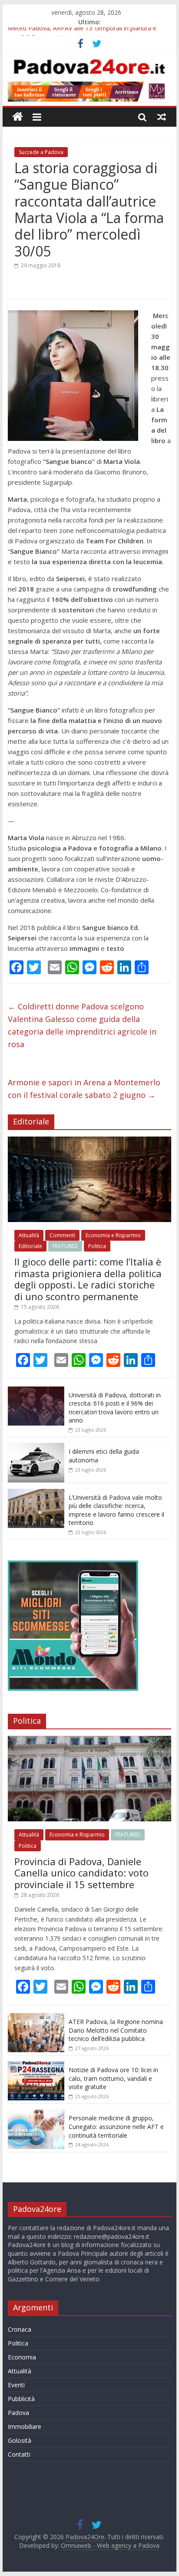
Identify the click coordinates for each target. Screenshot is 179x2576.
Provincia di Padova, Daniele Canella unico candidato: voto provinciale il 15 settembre (81, 1873)
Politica (97, 1246)
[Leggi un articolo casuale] (162, 117)
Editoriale (30, 1246)
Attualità (29, 1235)
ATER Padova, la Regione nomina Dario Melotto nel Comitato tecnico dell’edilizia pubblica (116, 2030)
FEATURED (65, 1246)
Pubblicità (21, 2399)
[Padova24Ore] (18, 117)
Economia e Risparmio (113, 1235)
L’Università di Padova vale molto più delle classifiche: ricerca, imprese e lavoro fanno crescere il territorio (116, 1510)
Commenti (62, 1235)
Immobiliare (25, 2426)
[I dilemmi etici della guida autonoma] (36, 1447)
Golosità (20, 2440)
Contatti (19, 2454)
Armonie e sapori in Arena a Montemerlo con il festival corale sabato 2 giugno (84, 1089)
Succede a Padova (41, 152)
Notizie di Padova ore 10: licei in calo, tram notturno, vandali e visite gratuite (113, 2078)
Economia (22, 2357)
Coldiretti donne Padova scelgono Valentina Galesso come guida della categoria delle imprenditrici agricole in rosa (82, 1025)
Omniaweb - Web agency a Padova (110, 2545)
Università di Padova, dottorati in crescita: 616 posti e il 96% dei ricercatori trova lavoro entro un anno (115, 1408)
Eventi (16, 2385)
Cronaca (20, 2329)
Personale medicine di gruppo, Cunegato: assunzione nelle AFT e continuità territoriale (116, 2126)
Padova (18, 2413)
